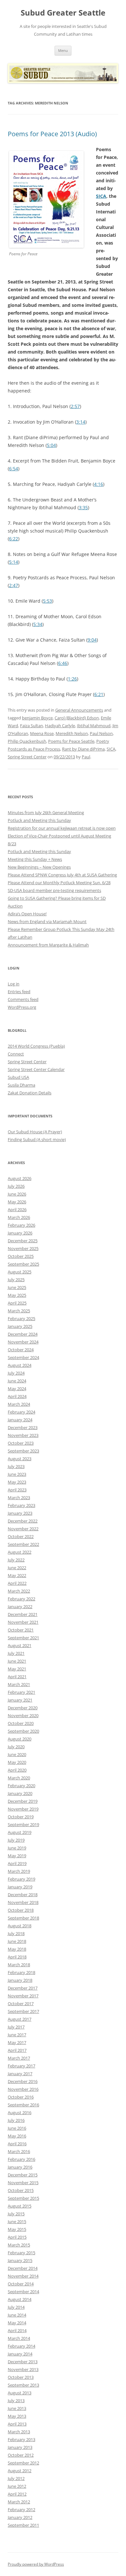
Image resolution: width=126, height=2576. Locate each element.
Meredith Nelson (72, 733)
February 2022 (21, 1599)
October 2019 (21, 1817)
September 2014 (23, 2292)
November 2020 (23, 1715)
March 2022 (19, 1591)
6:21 (99, 694)
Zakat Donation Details (30, 1093)
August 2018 (20, 1926)
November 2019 (23, 1809)
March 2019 (19, 1871)
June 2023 (17, 1474)
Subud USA (18, 1077)
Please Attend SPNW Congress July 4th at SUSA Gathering (62, 875)
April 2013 (17, 2424)
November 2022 (23, 1529)
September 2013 (23, 2385)
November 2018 (23, 1902)
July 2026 (16, 1186)
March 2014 (19, 2338)
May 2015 (17, 2229)
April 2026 (17, 1210)
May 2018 (17, 1949)
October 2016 (21, 2097)
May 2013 (17, 2416)
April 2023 (17, 1490)
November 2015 (23, 2183)
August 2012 (20, 2471)
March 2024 (19, 1404)
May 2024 (17, 1389)
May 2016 (17, 2136)
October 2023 (21, 1443)
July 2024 (16, 1373)
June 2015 (17, 2221)
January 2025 (20, 1326)
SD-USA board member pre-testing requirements (54, 890)
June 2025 (17, 1287)
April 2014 (17, 2330)
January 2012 (20, 2517)
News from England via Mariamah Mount (47, 921)
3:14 (81, 422)
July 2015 (16, 2214)
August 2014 (20, 2299)
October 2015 (21, 2190)
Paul (86, 757)
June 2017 (17, 2035)
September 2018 (23, 1918)
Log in (14, 984)
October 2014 (21, 2284)
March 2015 (19, 2245)
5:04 (51, 445)
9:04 (92, 640)
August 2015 (20, 2206)
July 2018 (16, 1933)
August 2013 (20, 2393)
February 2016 (21, 2159)
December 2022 (23, 1521)
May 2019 (17, 1856)
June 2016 (17, 2128)
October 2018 (21, 1910)
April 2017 (17, 2050)
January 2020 (20, 1793)
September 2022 (23, 1544)
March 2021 (19, 1684)
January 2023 (20, 1513)
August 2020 (20, 1739)
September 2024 (23, 1357)
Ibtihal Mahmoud (94, 726)
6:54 (14, 469)
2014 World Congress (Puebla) (36, 1046)
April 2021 (17, 1677)
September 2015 (23, 2198)
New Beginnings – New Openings (39, 867)
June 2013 (17, 2408)
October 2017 (21, 2004)
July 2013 (16, 2401)
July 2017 (16, 2027)
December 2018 (23, 1895)
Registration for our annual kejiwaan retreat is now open (62, 828)
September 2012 (23, 2463)
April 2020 (17, 1770)
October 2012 (21, 2455)
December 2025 (23, 1241)
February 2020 (21, 1786)
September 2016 (23, 2105)
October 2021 (21, 1630)
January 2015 (20, 2260)
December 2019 (23, 1801)
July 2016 (16, 2120)
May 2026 (17, 1202)
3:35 (83, 507)
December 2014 (23, 2268)
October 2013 (21, 2377)
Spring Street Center (27, 757)
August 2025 (20, 1272)
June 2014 (17, 2315)
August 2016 (20, 2113)
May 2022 (17, 1575)
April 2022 (17, 1583)
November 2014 (23, 2276)
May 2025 (17, 1295)
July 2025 (16, 1280)
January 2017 (20, 2074)
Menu (63, 50)
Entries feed (19, 992)
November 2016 (23, 2089)
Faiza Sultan (31, 726)
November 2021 (23, 1622)
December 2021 (23, 1614)
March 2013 (19, 2432)
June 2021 (17, 1661)
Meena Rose (42, 733)
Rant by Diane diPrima (83, 749)
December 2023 (23, 1427)
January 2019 (20, 1887)
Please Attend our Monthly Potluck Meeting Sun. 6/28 (59, 883)
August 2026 (20, 1178)
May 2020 (17, 1762)
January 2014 (20, 2354)
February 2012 (21, 2510)
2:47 (14, 585)
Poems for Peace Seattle (71, 741)
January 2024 (20, 1420)
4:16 (99, 484)
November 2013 (23, 2369)
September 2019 (23, 1824)
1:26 (72, 679)
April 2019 (17, 1863)
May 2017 (17, 2042)
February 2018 (21, 1972)
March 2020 (19, 1778)
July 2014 (16, 2307)
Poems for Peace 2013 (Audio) (52, 134)
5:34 (38, 624)
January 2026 (20, 1233)
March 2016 (19, 2151)
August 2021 (20, 1645)
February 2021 (21, 1692)
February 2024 (21, 1412)
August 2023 (20, 1459)
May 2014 (17, 2323)
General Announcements (79, 710)
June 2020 (17, 1754)
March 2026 (19, 1217)
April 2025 (17, 1303)
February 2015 (21, 2253)
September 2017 (23, 2011)
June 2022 (17, 1568)
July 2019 (16, 1840)
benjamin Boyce (37, 718)
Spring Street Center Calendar (36, 1069)
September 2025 (23, 1264)
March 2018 (19, 1965)
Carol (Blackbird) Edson (77, 718)
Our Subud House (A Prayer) (35, 1132)
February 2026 (21, 1225)
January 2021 (20, 1700)
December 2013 (23, 2362)
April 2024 (17, 1396)
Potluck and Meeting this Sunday (39, 820)
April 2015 (17, 2237)
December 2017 (23, 1988)
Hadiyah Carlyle (60, 726)
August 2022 (20, 1552)
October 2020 (21, 1723)
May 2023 (17, 1482)
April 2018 (17, 1957)
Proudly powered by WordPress (36, 2564)
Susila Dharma (21, 1085)
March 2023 (19, 1498)
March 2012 (19, 2502)
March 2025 (19, 1311)
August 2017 (20, 2019)
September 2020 (23, 1731)
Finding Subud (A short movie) (37, 1139)
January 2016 (20, 2167)
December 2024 (23, 1334)
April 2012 (17, 2494)
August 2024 (20, 1365)
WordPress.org (22, 1007)
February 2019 (21, 1879)
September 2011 (23, 2525)
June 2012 (17, 2486)
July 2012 (16, 2478)
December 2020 (23, 1708)
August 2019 (20, 1832)
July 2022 (16, 1560)
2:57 (75, 406)
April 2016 (17, 2144)
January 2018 (20, 1980)
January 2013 (20, 2447)
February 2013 (21, 2439)
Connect (16, 1054)
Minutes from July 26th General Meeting (46, 813)
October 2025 (21, 1256)
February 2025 (21, 1318)
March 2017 (19, 2058)
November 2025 (23, 1248)
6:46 (63, 663)
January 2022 (20, 1607)
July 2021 (16, 1653)
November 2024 (23, 1342)
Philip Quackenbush (27, 741)
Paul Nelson (101, 733)
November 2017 (23, 1996)
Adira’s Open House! (27, 914)
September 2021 (23, 1638)
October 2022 (21, 1536)
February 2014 (21, 2346)
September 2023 (23, 1451)
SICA (101, 196)
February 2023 (21, 1505)
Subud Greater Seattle (63, 13)
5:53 (47, 601)
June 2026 (17, 1194)
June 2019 (17, 1848)
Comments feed (23, 999)
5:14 (14, 562)
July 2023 (16, 1466)
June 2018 (17, 1941)
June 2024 (17, 1381)
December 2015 (23, 2175)
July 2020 (16, 1747)
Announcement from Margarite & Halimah (48, 945)
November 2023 (23, 1435)
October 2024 (21, 1350)
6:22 (14, 539)
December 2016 (23, 2081)
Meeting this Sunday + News (35, 859)
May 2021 (17, 1669)
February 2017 (21, 2066)
